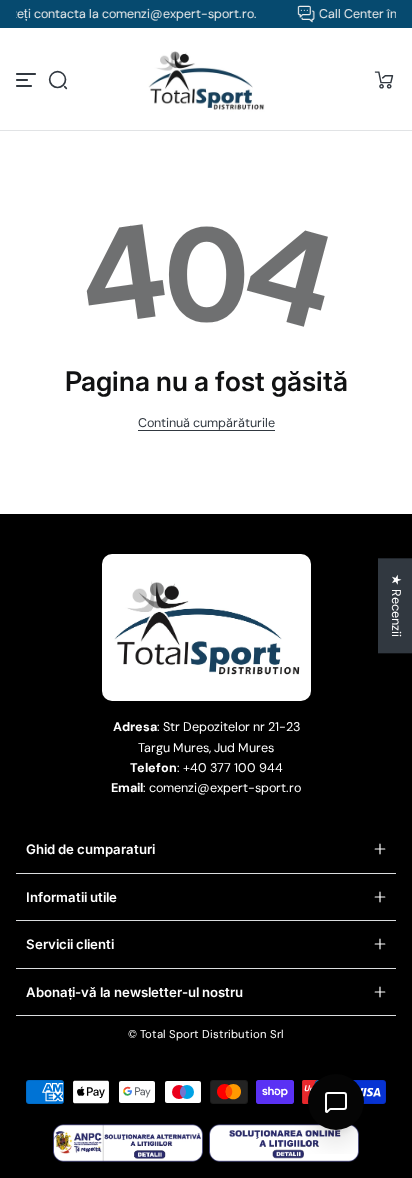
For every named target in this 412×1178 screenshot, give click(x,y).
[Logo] (206, 80)
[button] (58, 80)
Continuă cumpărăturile (206, 423)
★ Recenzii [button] (396, 605)
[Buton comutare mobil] (28, 80)
